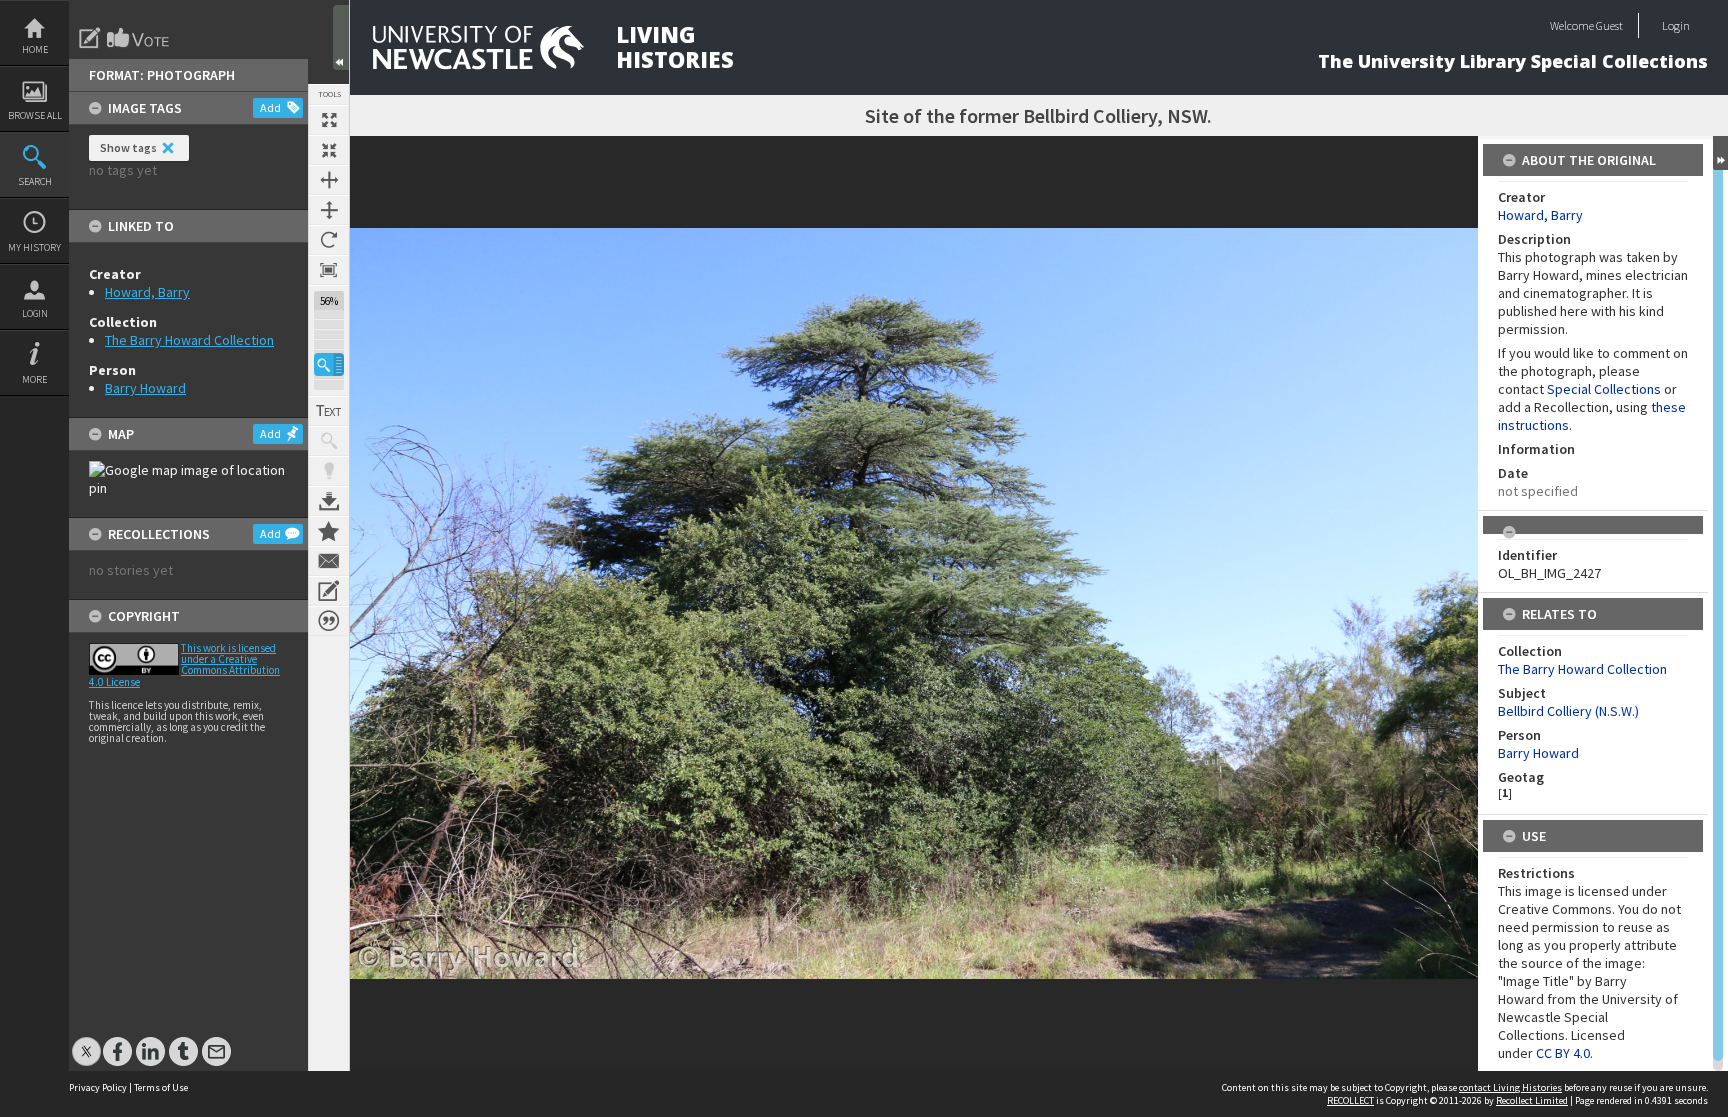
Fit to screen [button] (329, 150)
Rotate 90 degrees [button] (329, 240)
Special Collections (1604, 389)
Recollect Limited (1532, 1100)
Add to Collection (329, 531)
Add (270, 107)
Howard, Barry (147, 292)
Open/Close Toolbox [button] (341, 37)
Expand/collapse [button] (1720, 153)
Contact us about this (329, 561)
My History (34, 247)
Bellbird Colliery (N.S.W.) (1568, 711)
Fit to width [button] (329, 180)
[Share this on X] (86, 1041)
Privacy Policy (98, 1087)
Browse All (35, 115)
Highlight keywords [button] (329, 471)
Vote (139, 38)
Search (35, 181)
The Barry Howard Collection (189, 340)
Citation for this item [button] (329, 621)
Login (35, 313)
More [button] (34, 379)
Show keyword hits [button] (329, 441)
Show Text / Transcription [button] (329, 411)
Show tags (128, 147)
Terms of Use (161, 1087)
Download (329, 501)
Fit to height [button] (329, 210)
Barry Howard (145, 388)
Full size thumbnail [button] (329, 120)
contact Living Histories (1510, 1087)
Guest (1609, 25)
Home (35, 49)
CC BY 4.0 (1563, 1053)
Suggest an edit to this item (90, 38)
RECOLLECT (1350, 1100)
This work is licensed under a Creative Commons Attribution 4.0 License (184, 665)
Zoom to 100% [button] (329, 270)
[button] (329, 364)
